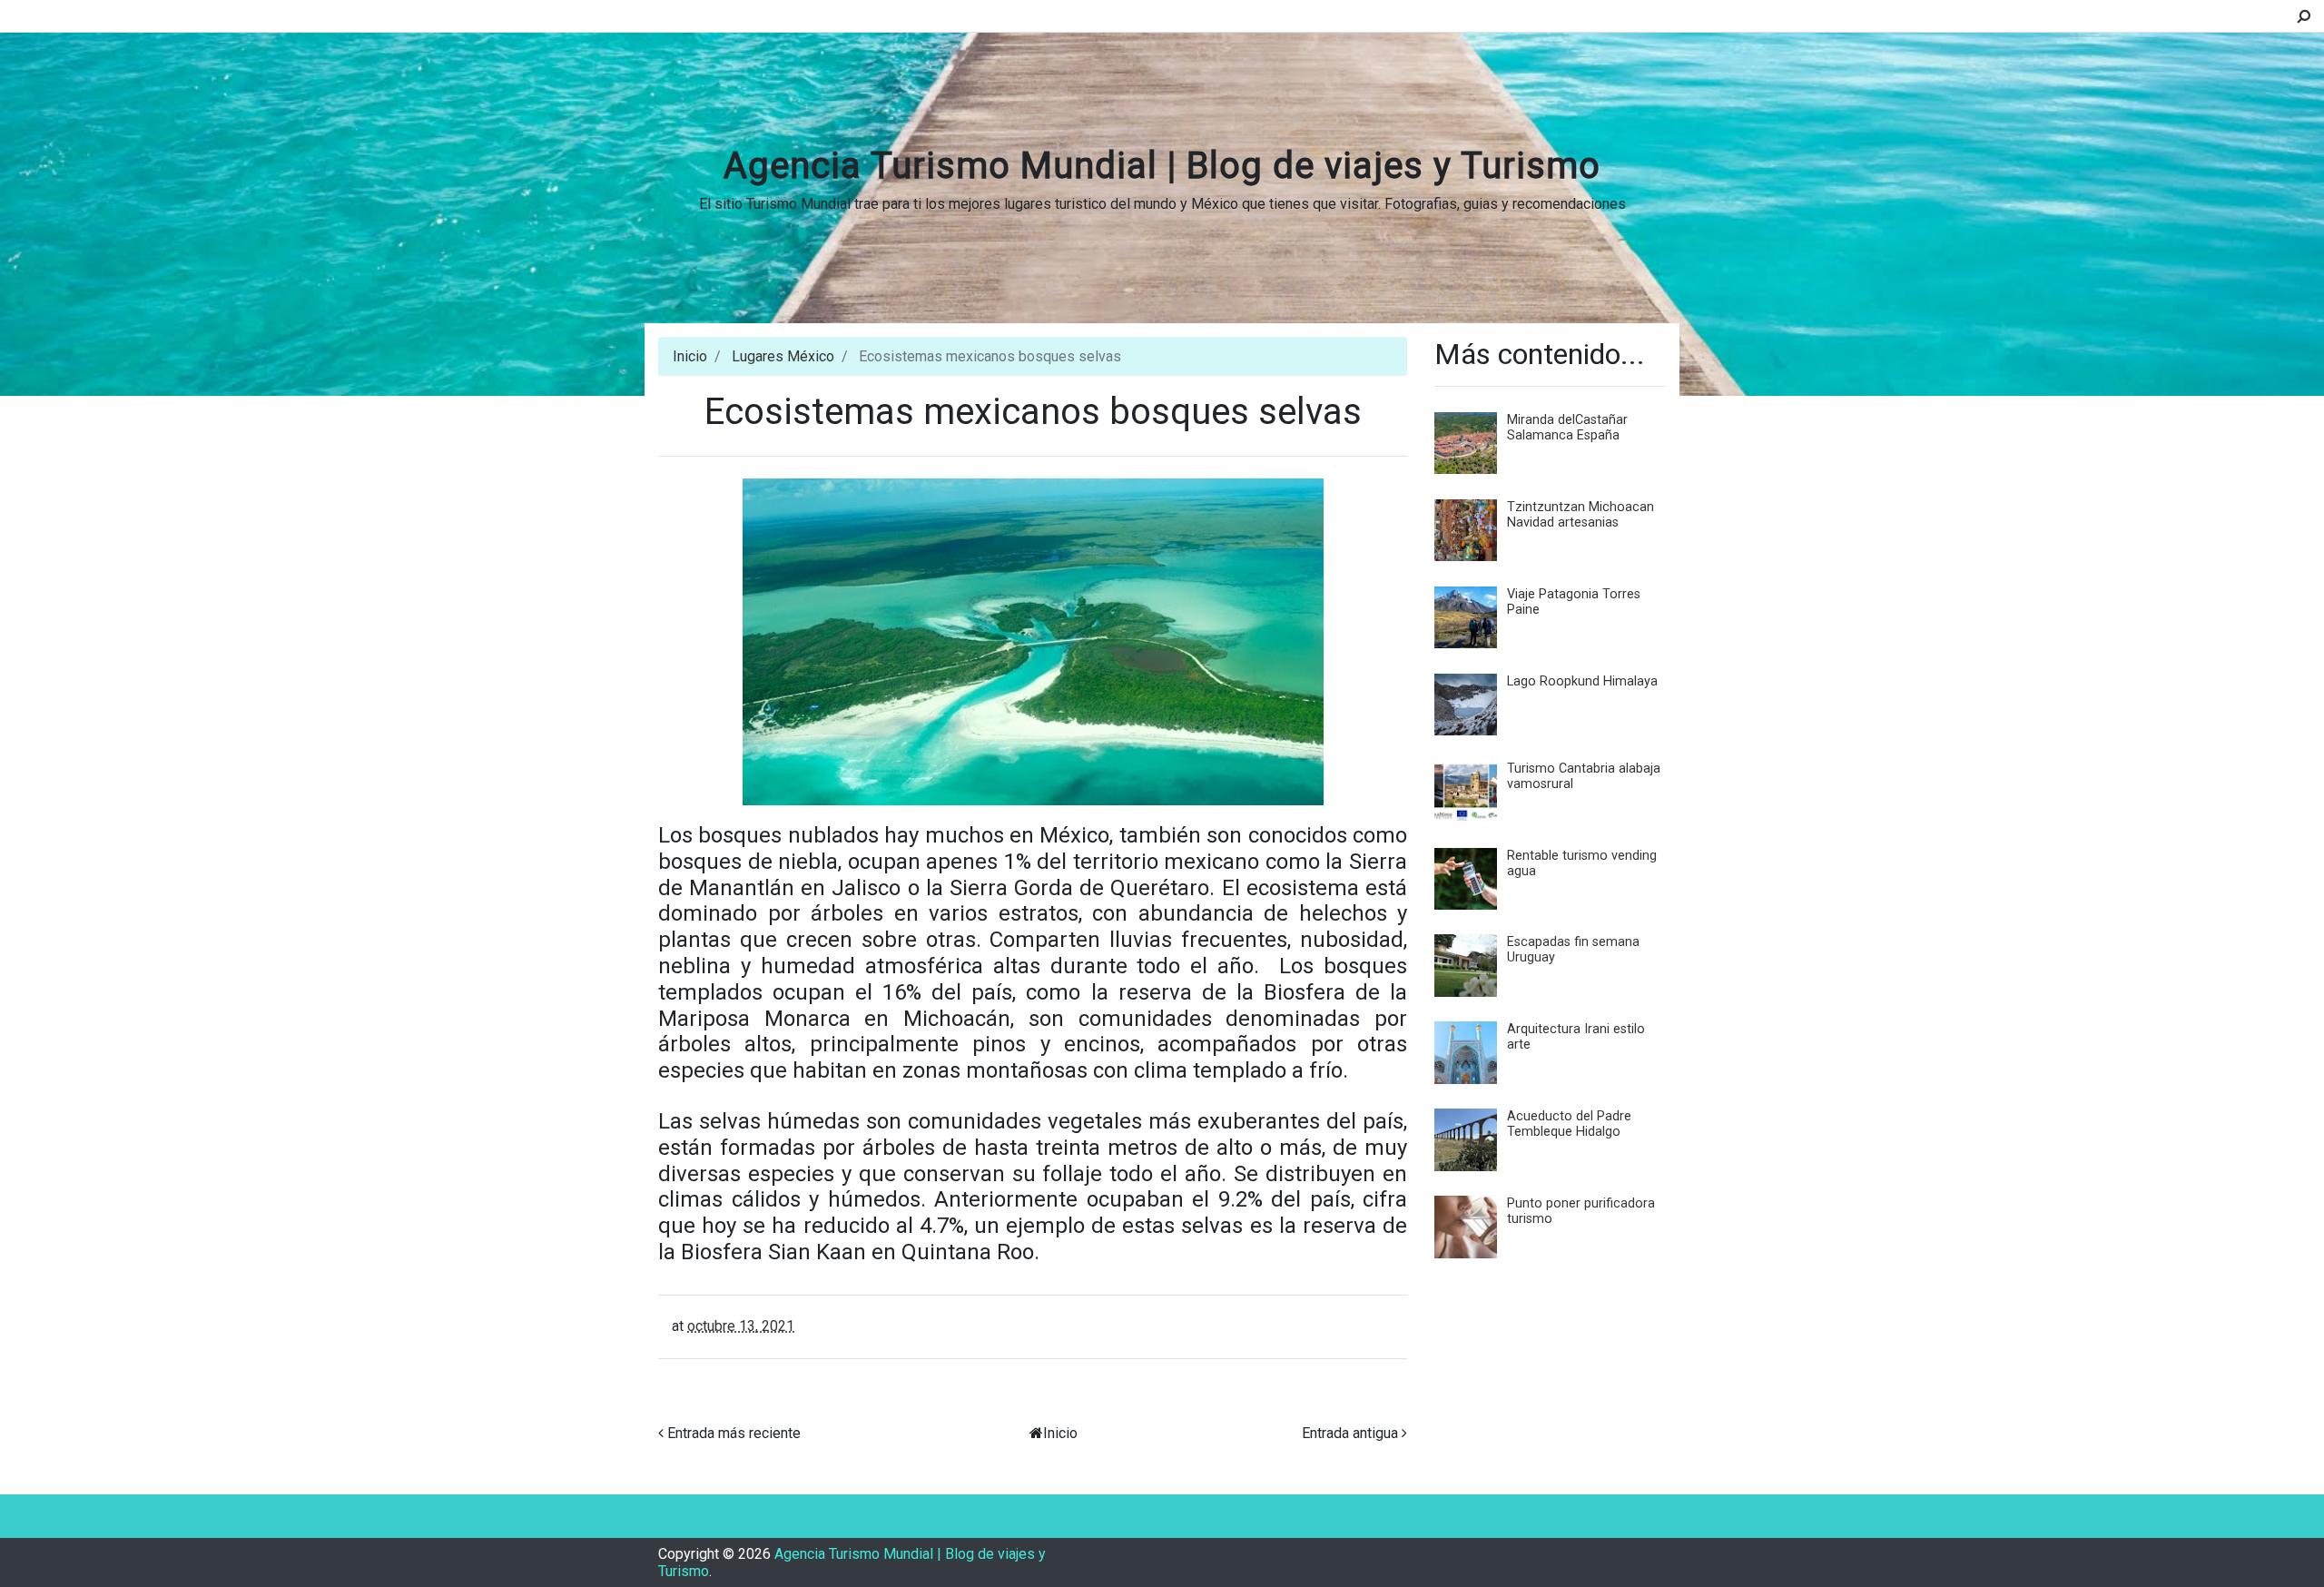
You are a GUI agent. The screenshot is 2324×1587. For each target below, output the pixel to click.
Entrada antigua (1350, 1433)
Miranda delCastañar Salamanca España (1567, 428)
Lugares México (783, 356)
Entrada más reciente (734, 1433)
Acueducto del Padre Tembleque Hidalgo (1569, 1124)
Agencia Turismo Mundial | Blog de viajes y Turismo (1162, 166)
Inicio (690, 356)
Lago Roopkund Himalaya (1582, 681)
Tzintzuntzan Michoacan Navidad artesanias (1581, 515)
